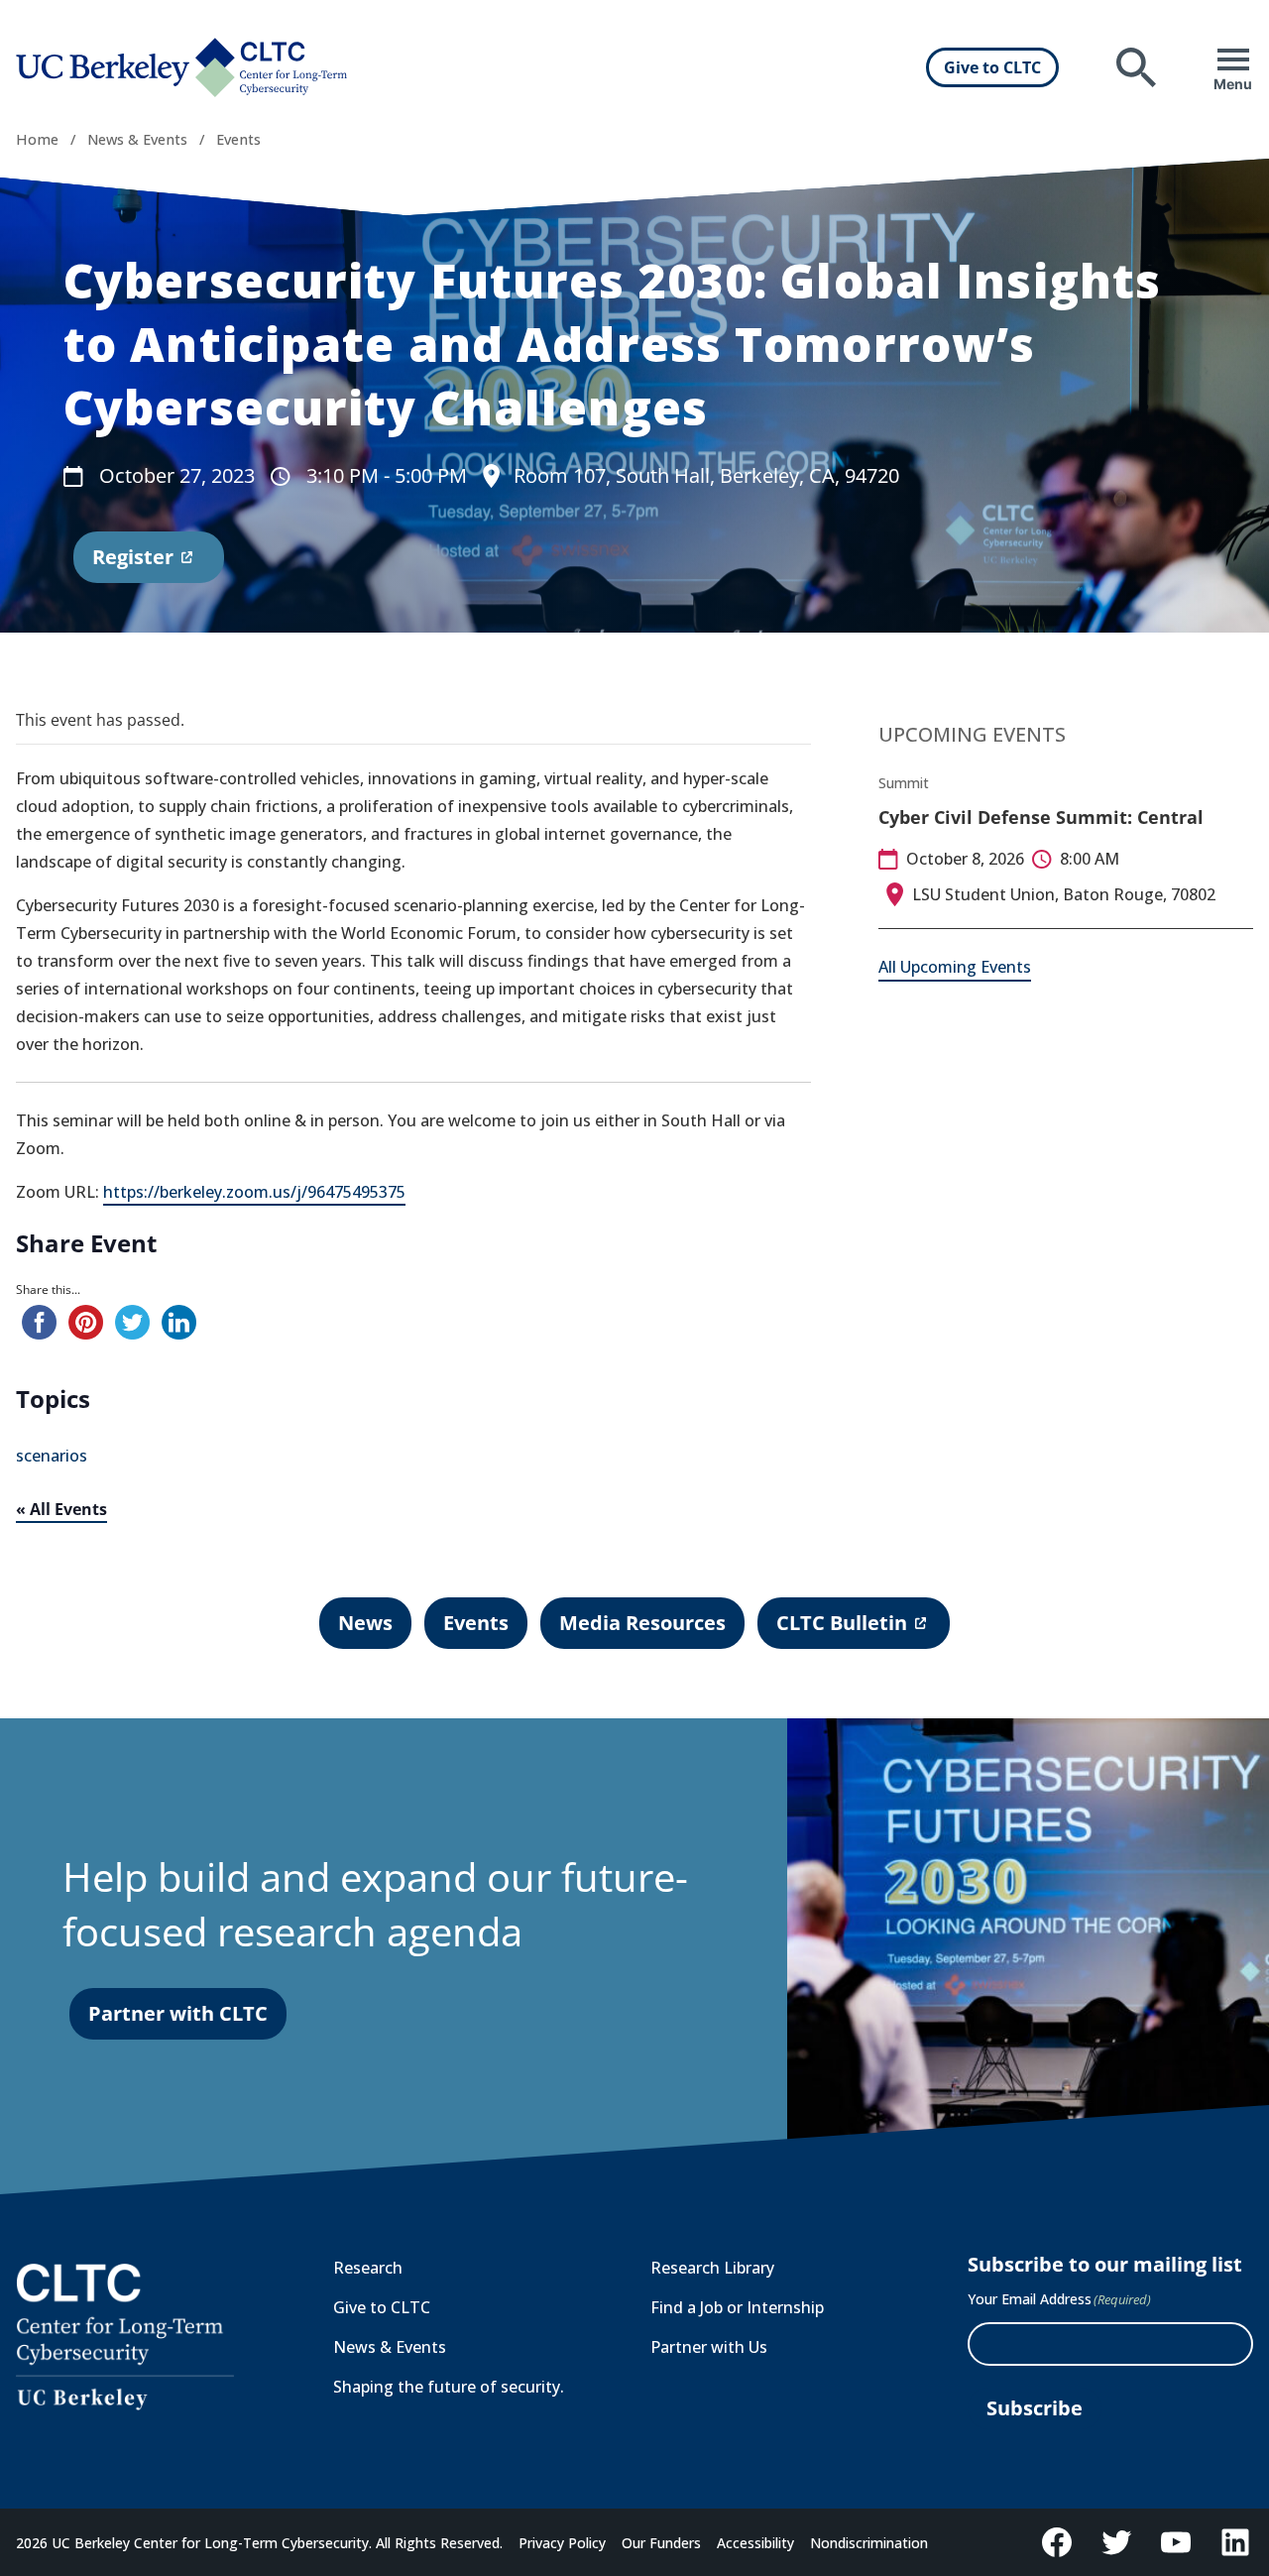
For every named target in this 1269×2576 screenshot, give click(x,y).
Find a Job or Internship (737, 2307)
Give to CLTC (992, 67)
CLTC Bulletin (841, 1629)
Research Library (712, 2268)
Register (132, 563)
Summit (904, 783)
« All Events (61, 1509)
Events (238, 139)
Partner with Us (709, 2347)
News (365, 1623)
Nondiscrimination (869, 2543)
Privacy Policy (562, 2543)
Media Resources (642, 1623)
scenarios (52, 1456)
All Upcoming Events (955, 967)
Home (37, 139)
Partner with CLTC (178, 2013)
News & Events (137, 139)
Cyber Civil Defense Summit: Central (1041, 817)
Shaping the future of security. (449, 2387)
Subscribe (1035, 2408)
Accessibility (755, 2543)
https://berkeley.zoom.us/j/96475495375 (254, 1192)
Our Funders (661, 2543)
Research (368, 2268)
